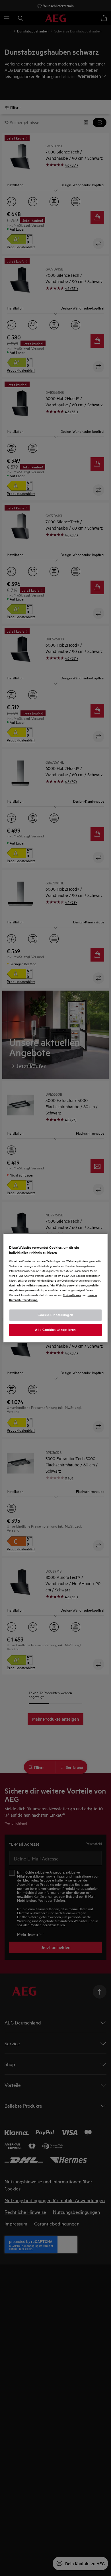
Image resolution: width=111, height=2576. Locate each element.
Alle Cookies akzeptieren (55, 1330)
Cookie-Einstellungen (55, 1315)
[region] (56, 1288)
